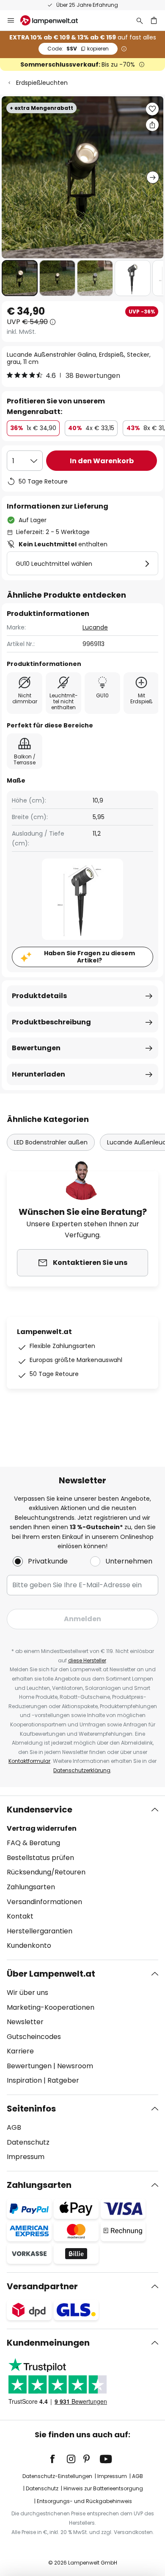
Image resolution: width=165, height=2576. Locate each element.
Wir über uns (27, 1993)
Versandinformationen (44, 1902)
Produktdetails (39, 996)
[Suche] (140, 20)
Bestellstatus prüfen (40, 1858)
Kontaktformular (29, 1761)
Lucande (95, 627)
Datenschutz (28, 2142)
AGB (14, 2127)
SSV (78, 49)
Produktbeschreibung (51, 1022)
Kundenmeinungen (48, 2343)
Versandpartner (42, 2286)
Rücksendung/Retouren (46, 1872)
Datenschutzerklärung (82, 1770)
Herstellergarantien (40, 1931)
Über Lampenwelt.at (51, 1974)
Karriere (20, 2051)
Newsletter (25, 2022)
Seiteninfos (31, 2109)
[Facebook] (58, 2459)
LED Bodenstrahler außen (51, 1142)
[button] (20, 278)
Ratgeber (63, 2080)
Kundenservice (40, 1810)
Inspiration (24, 2080)
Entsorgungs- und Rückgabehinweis (84, 2501)
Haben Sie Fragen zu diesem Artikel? (89, 957)
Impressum (26, 2157)
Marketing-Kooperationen (51, 2007)
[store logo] (54, 20)
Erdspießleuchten (42, 83)
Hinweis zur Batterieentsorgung (103, 2488)
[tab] (82, 1878)
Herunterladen (38, 1074)
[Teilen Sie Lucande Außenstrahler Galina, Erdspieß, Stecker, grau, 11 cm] (152, 125)
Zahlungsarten (31, 1887)
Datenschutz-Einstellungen (57, 2476)
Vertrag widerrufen (42, 1828)
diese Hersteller (87, 1660)
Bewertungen (36, 1048)
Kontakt (20, 1916)
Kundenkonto (29, 1945)
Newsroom (75, 2066)
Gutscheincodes (34, 2037)
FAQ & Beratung (33, 1843)
